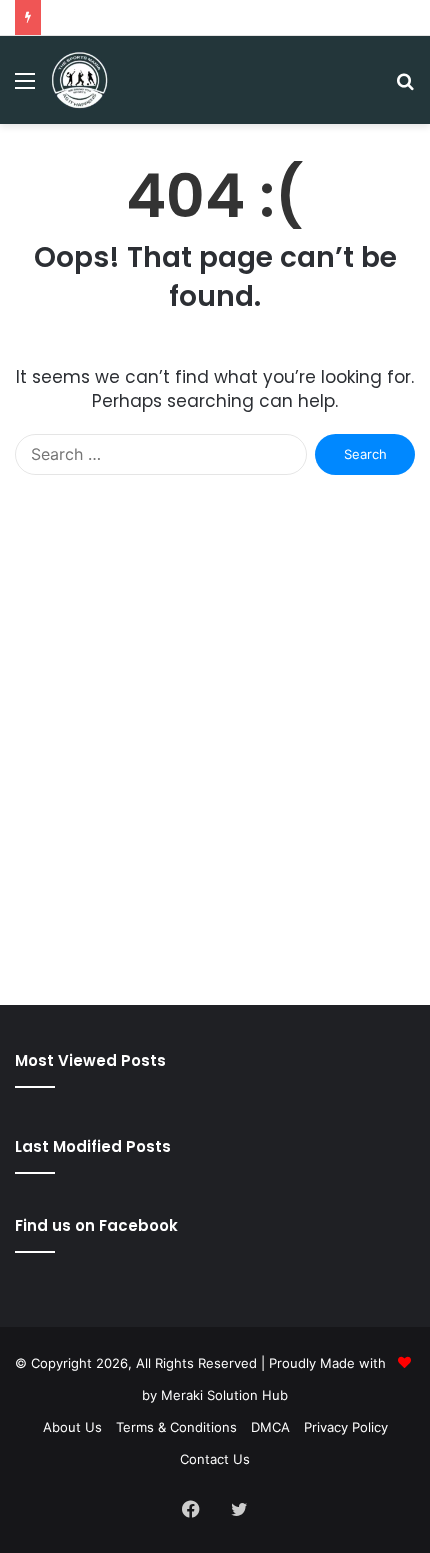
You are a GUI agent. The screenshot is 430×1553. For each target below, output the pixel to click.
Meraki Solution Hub (224, 1395)
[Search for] (405, 87)
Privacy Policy (346, 1427)
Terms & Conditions (176, 1427)
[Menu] (25, 87)
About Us (72, 1427)
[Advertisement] (215, 760)
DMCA (270, 1427)
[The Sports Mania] (79, 80)
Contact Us (215, 1459)
